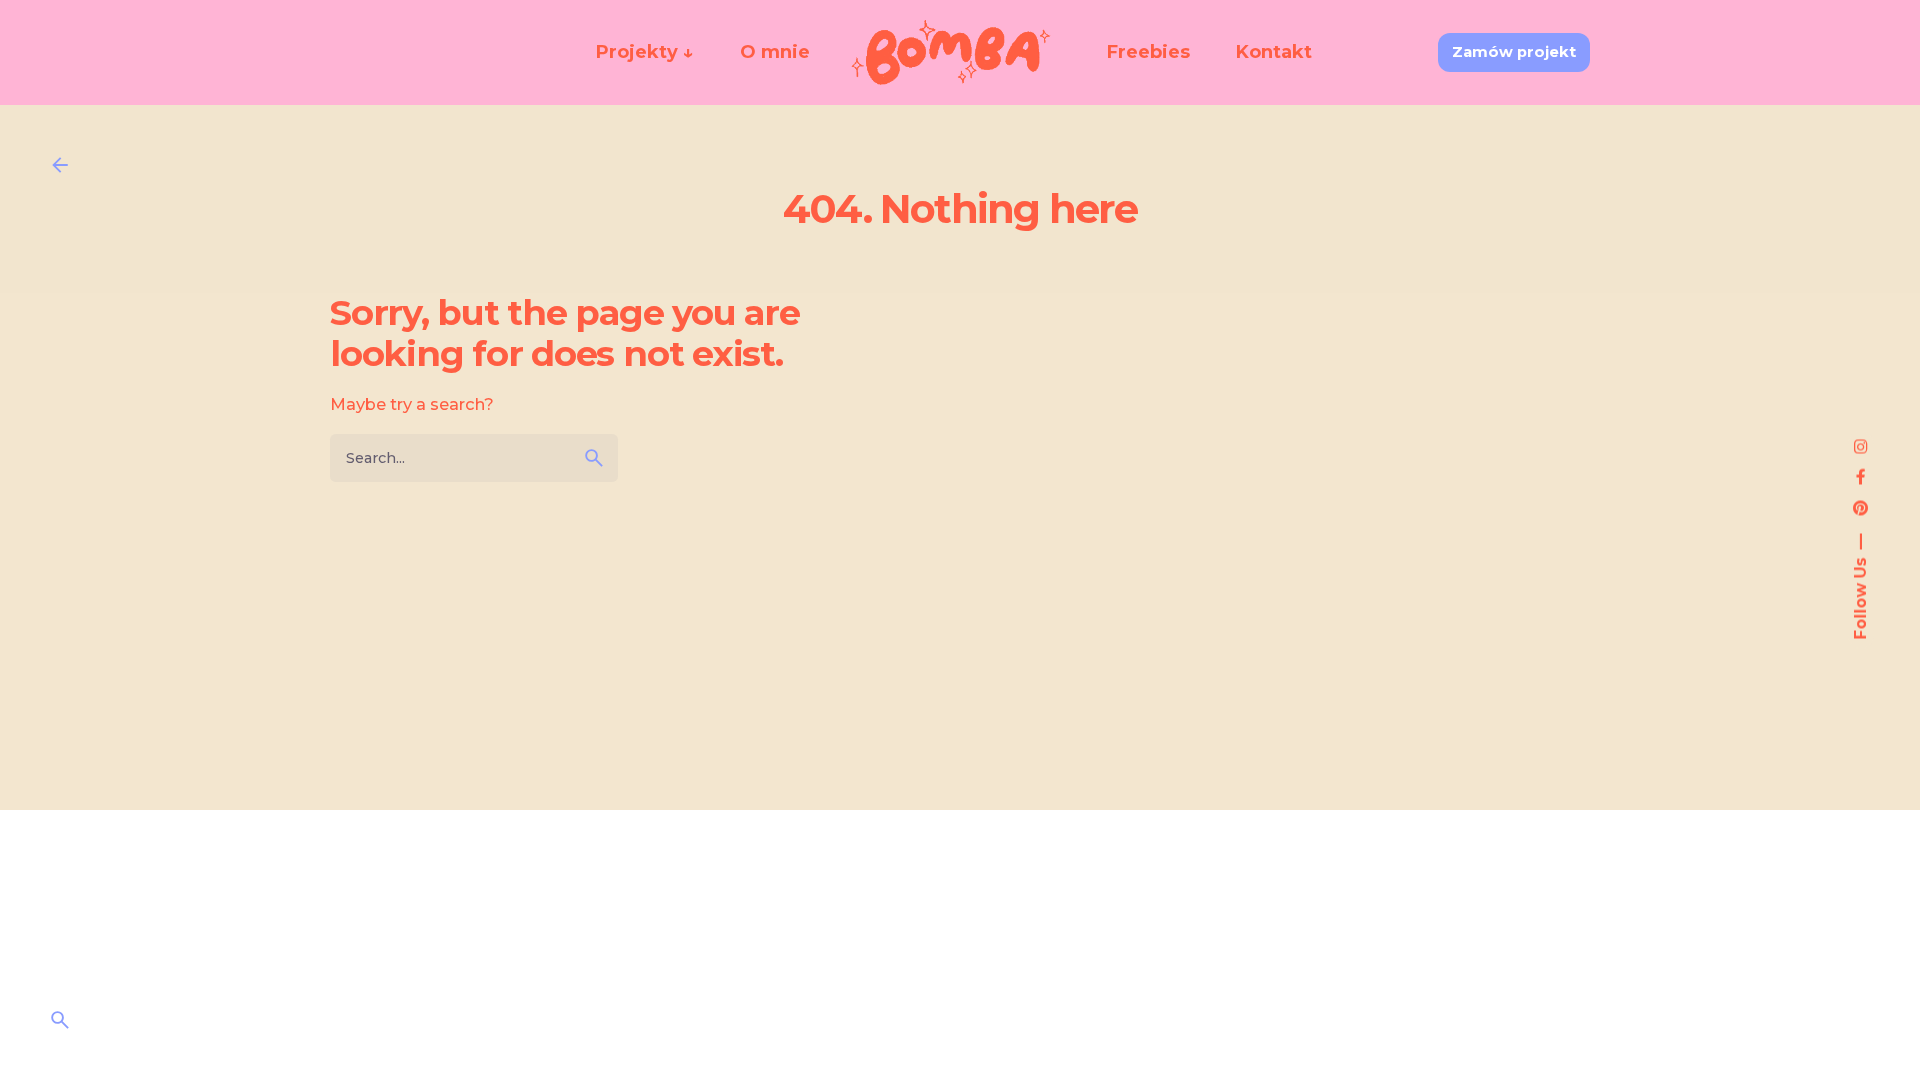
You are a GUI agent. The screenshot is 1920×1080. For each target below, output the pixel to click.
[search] (594, 458)
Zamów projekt (1514, 52)
